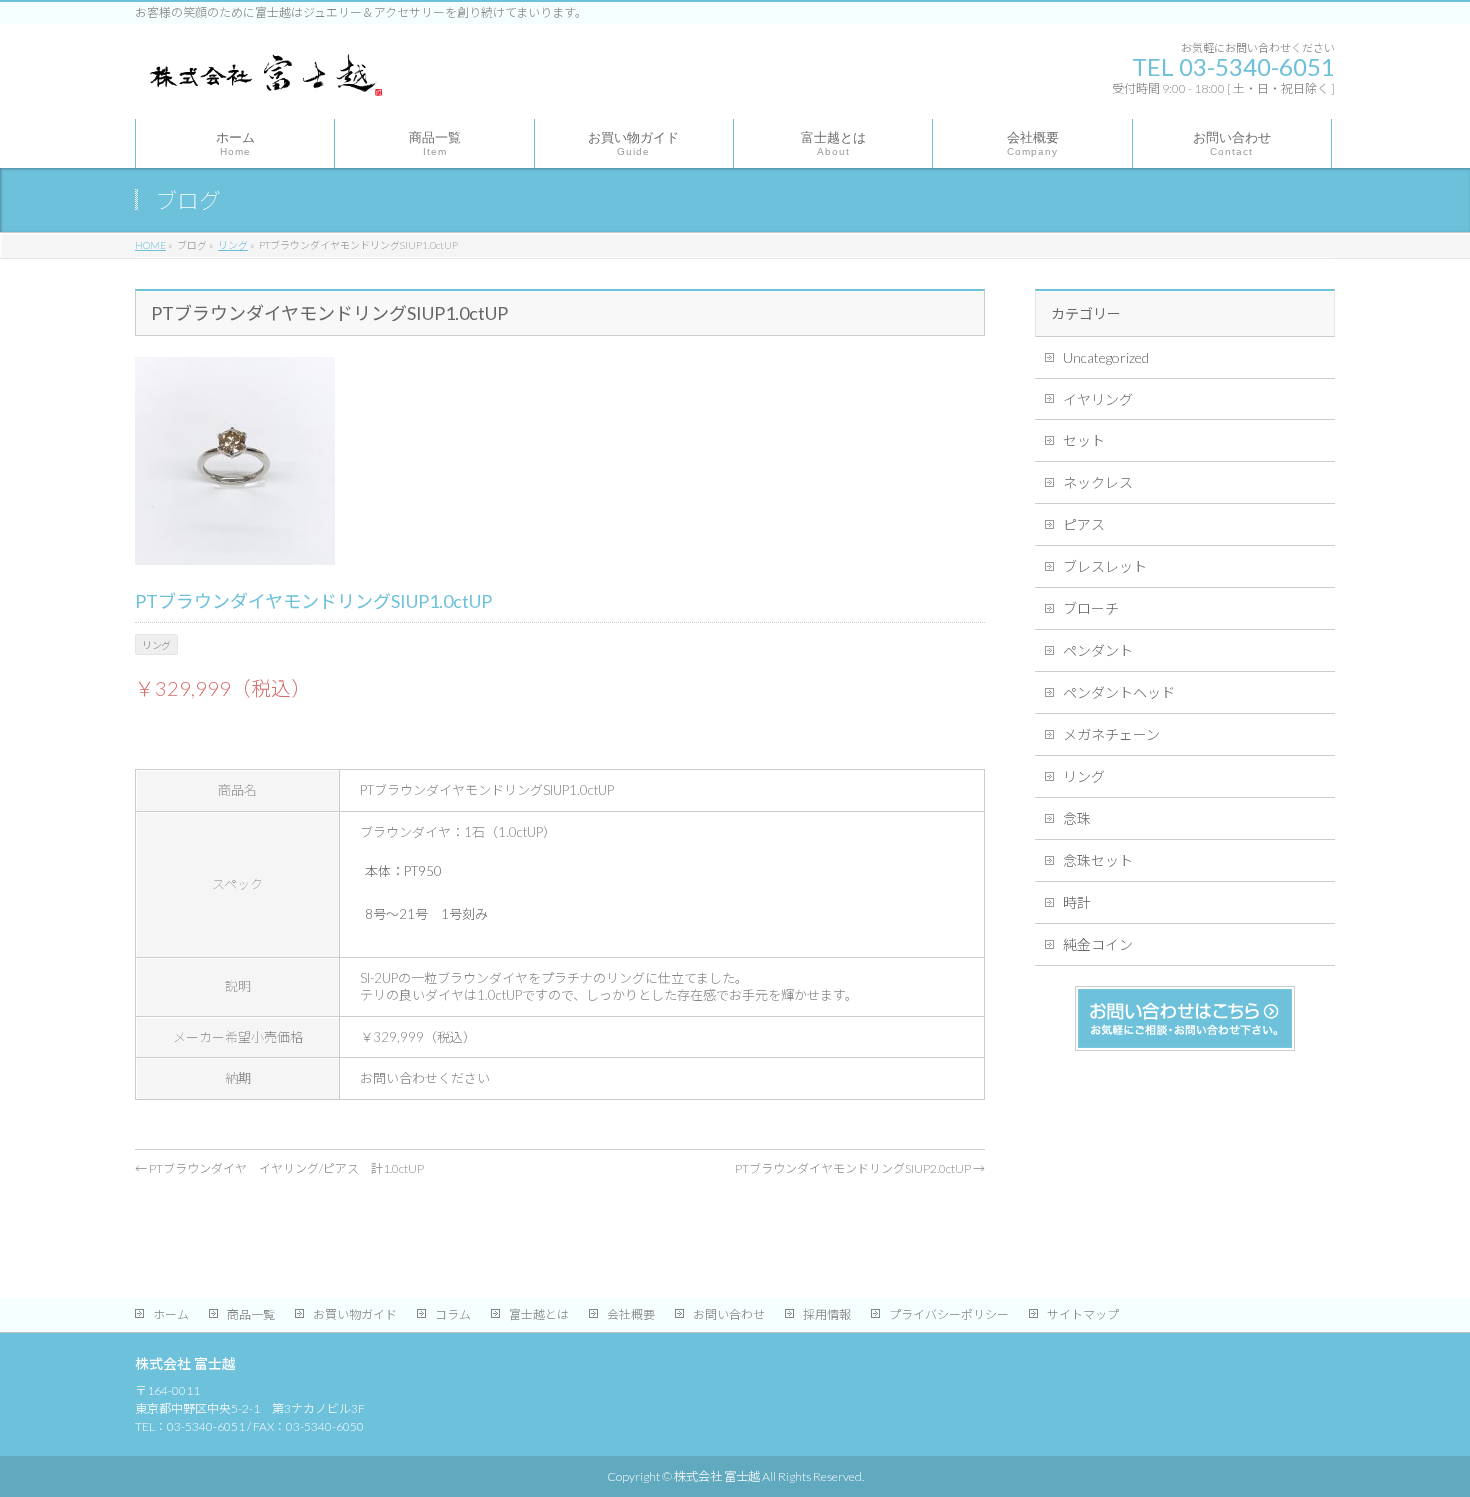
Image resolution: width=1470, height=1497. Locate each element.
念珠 (1077, 818)
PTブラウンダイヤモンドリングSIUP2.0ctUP (860, 1168)
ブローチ (1091, 608)
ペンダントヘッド (1119, 692)
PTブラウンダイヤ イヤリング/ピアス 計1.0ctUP (279, 1168)
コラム (453, 1314)
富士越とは (539, 1314)
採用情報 (827, 1314)
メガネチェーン (1111, 734)
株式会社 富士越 (717, 1476)
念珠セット (1098, 860)
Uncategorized (1106, 357)
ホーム (171, 1314)
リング (1084, 776)
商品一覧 (251, 1314)
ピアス (1084, 524)
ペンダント (1098, 650)
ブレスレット (1105, 566)
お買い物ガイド (355, 1314)
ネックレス (1098, 482)
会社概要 (631, 1314)
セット (1084, 440)
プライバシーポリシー (949, 1314)
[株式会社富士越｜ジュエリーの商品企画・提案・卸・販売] (263, 80)
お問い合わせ (729, 1314)
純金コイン (1098, 944)
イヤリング (1098, 399)
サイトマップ (1083, 1314)
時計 (1077, 902)
